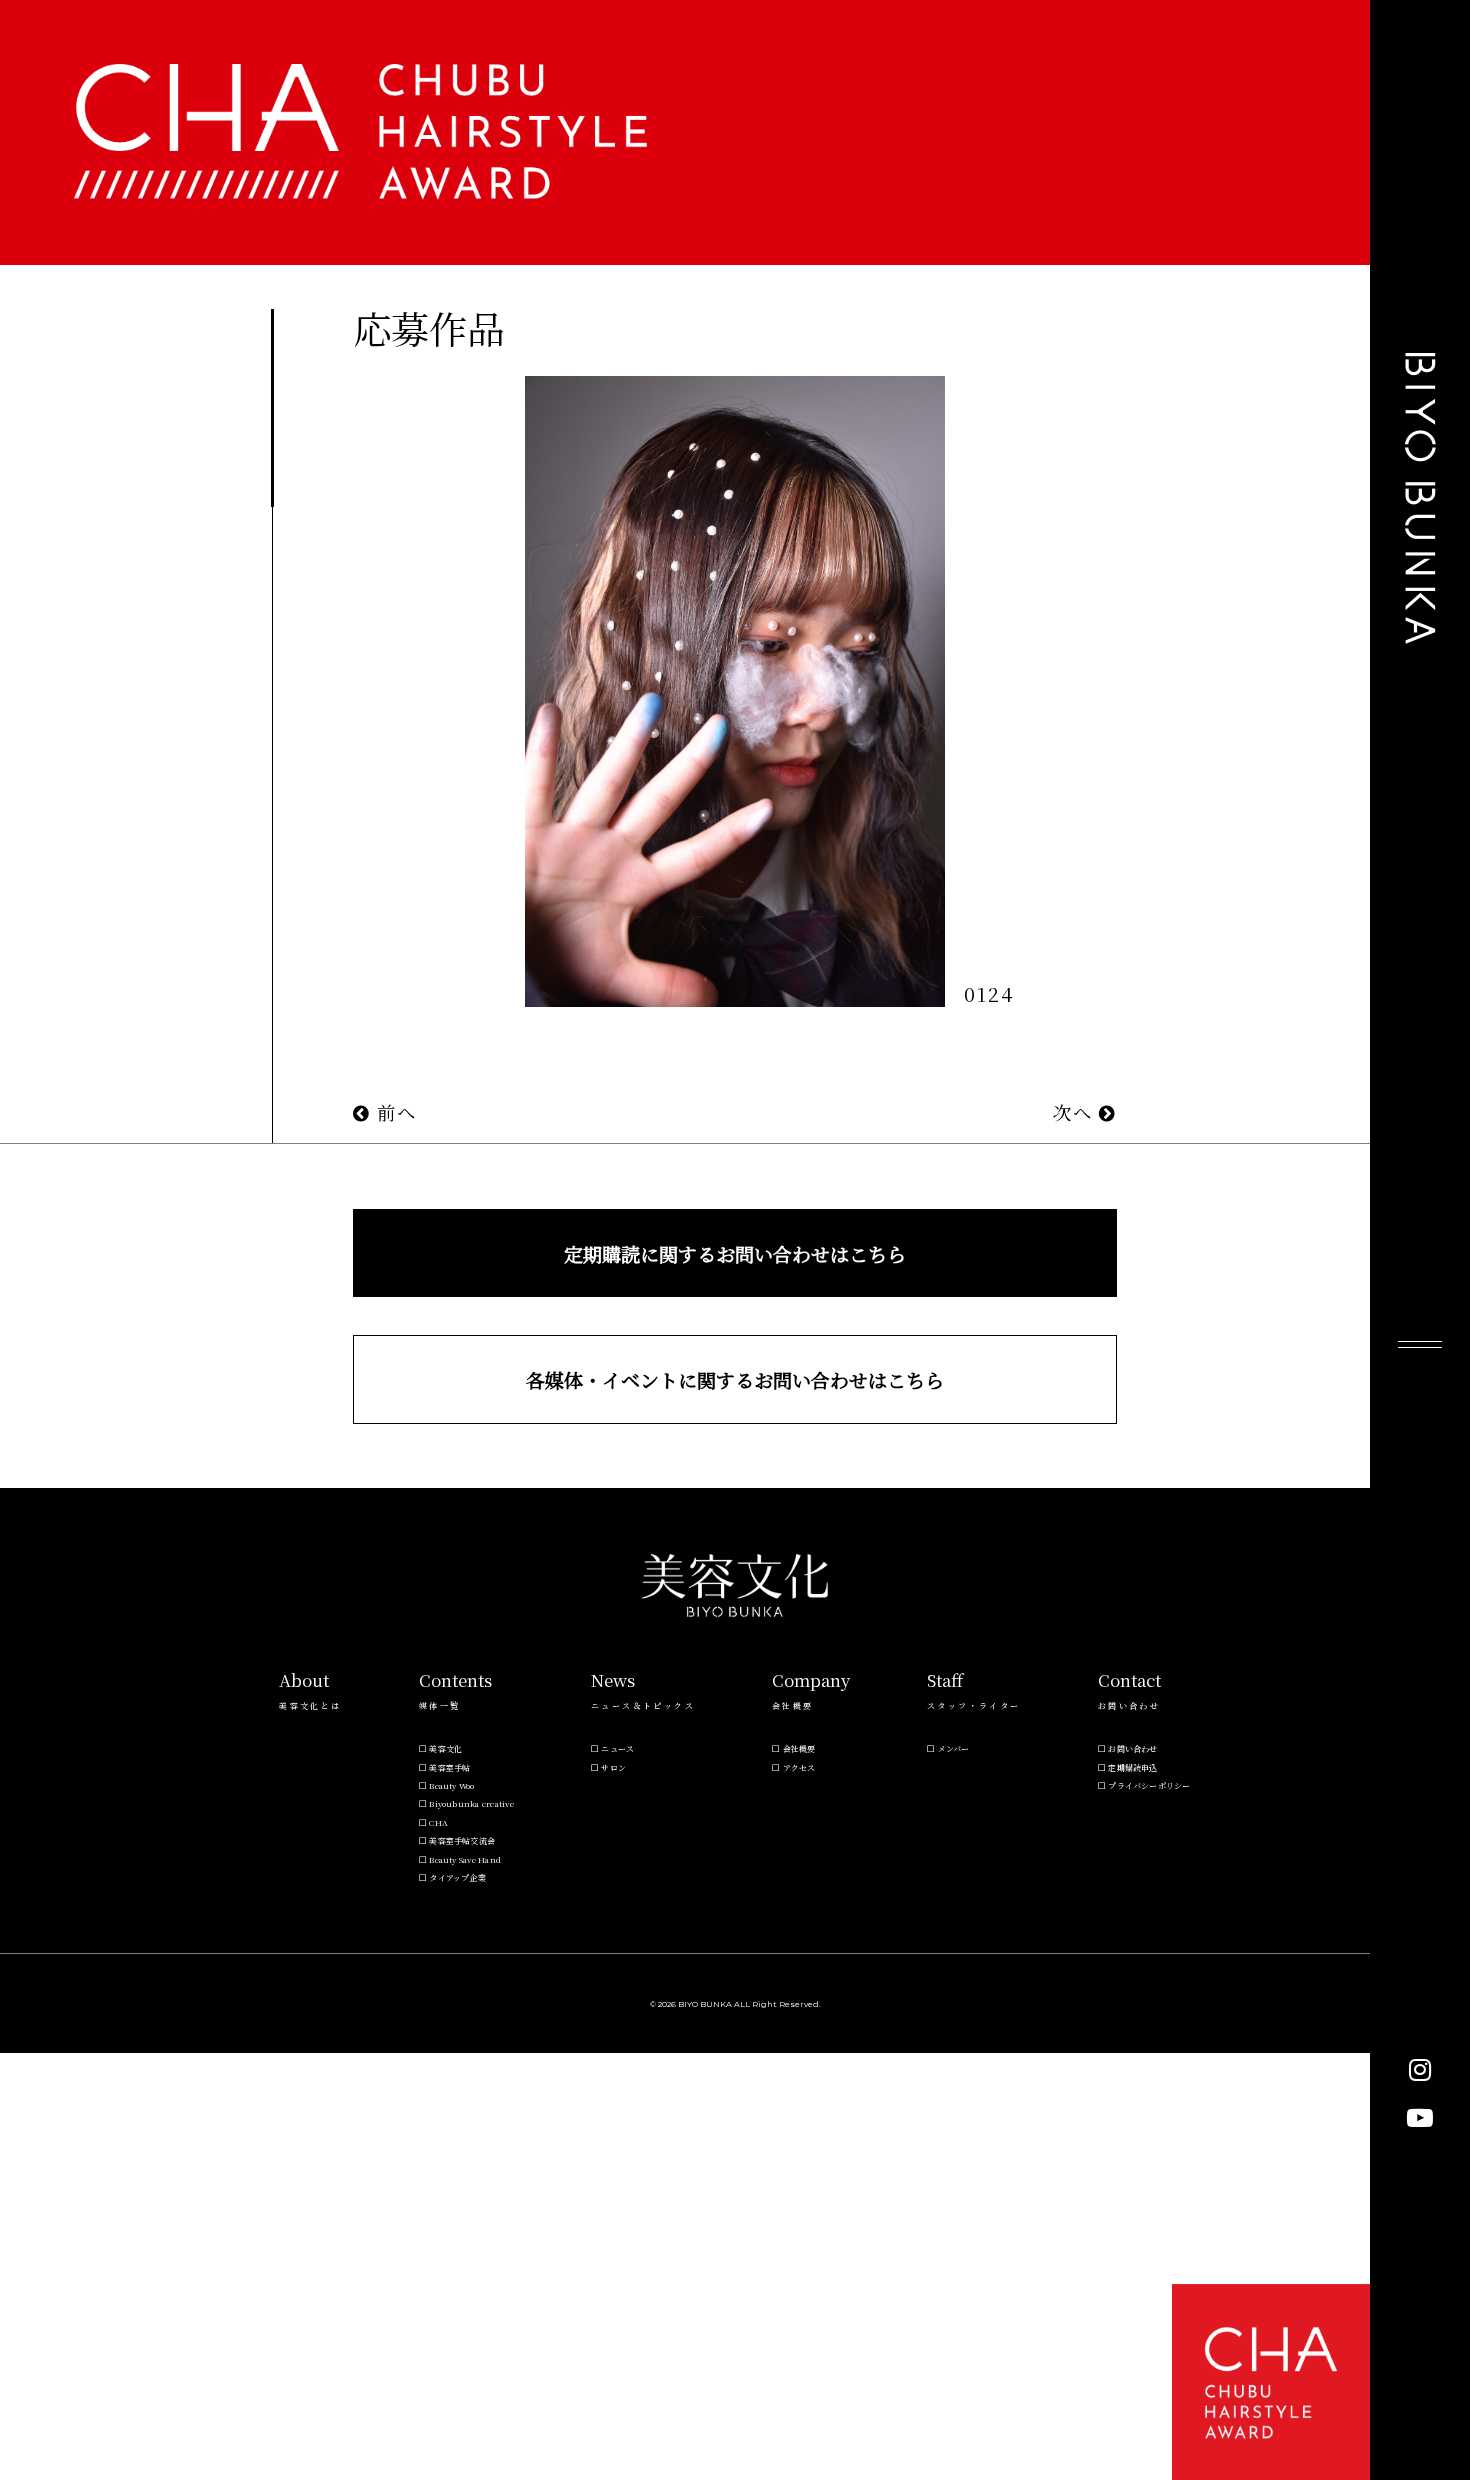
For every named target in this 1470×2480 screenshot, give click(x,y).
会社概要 (799, 1748)
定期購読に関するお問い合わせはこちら (735, 1253)
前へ (394, 1112)
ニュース (617, 1748)
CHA (438, 1822)
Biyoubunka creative (471, 1803)
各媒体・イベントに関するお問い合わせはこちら (735, 1379)
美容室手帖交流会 (462, 1840)
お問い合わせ (1132, 1748)
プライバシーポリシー (1149, 1785)
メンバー (954, 1748)
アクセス (799, 1767)
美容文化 (445, 1748)
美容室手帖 (449, 1767)
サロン (613, 1767)
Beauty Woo (451, 1785)
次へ (1076, 1112)
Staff (945, 1680)
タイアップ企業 (457, 1877)
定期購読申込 (1132, 1767)
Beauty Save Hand (465, 1859)
